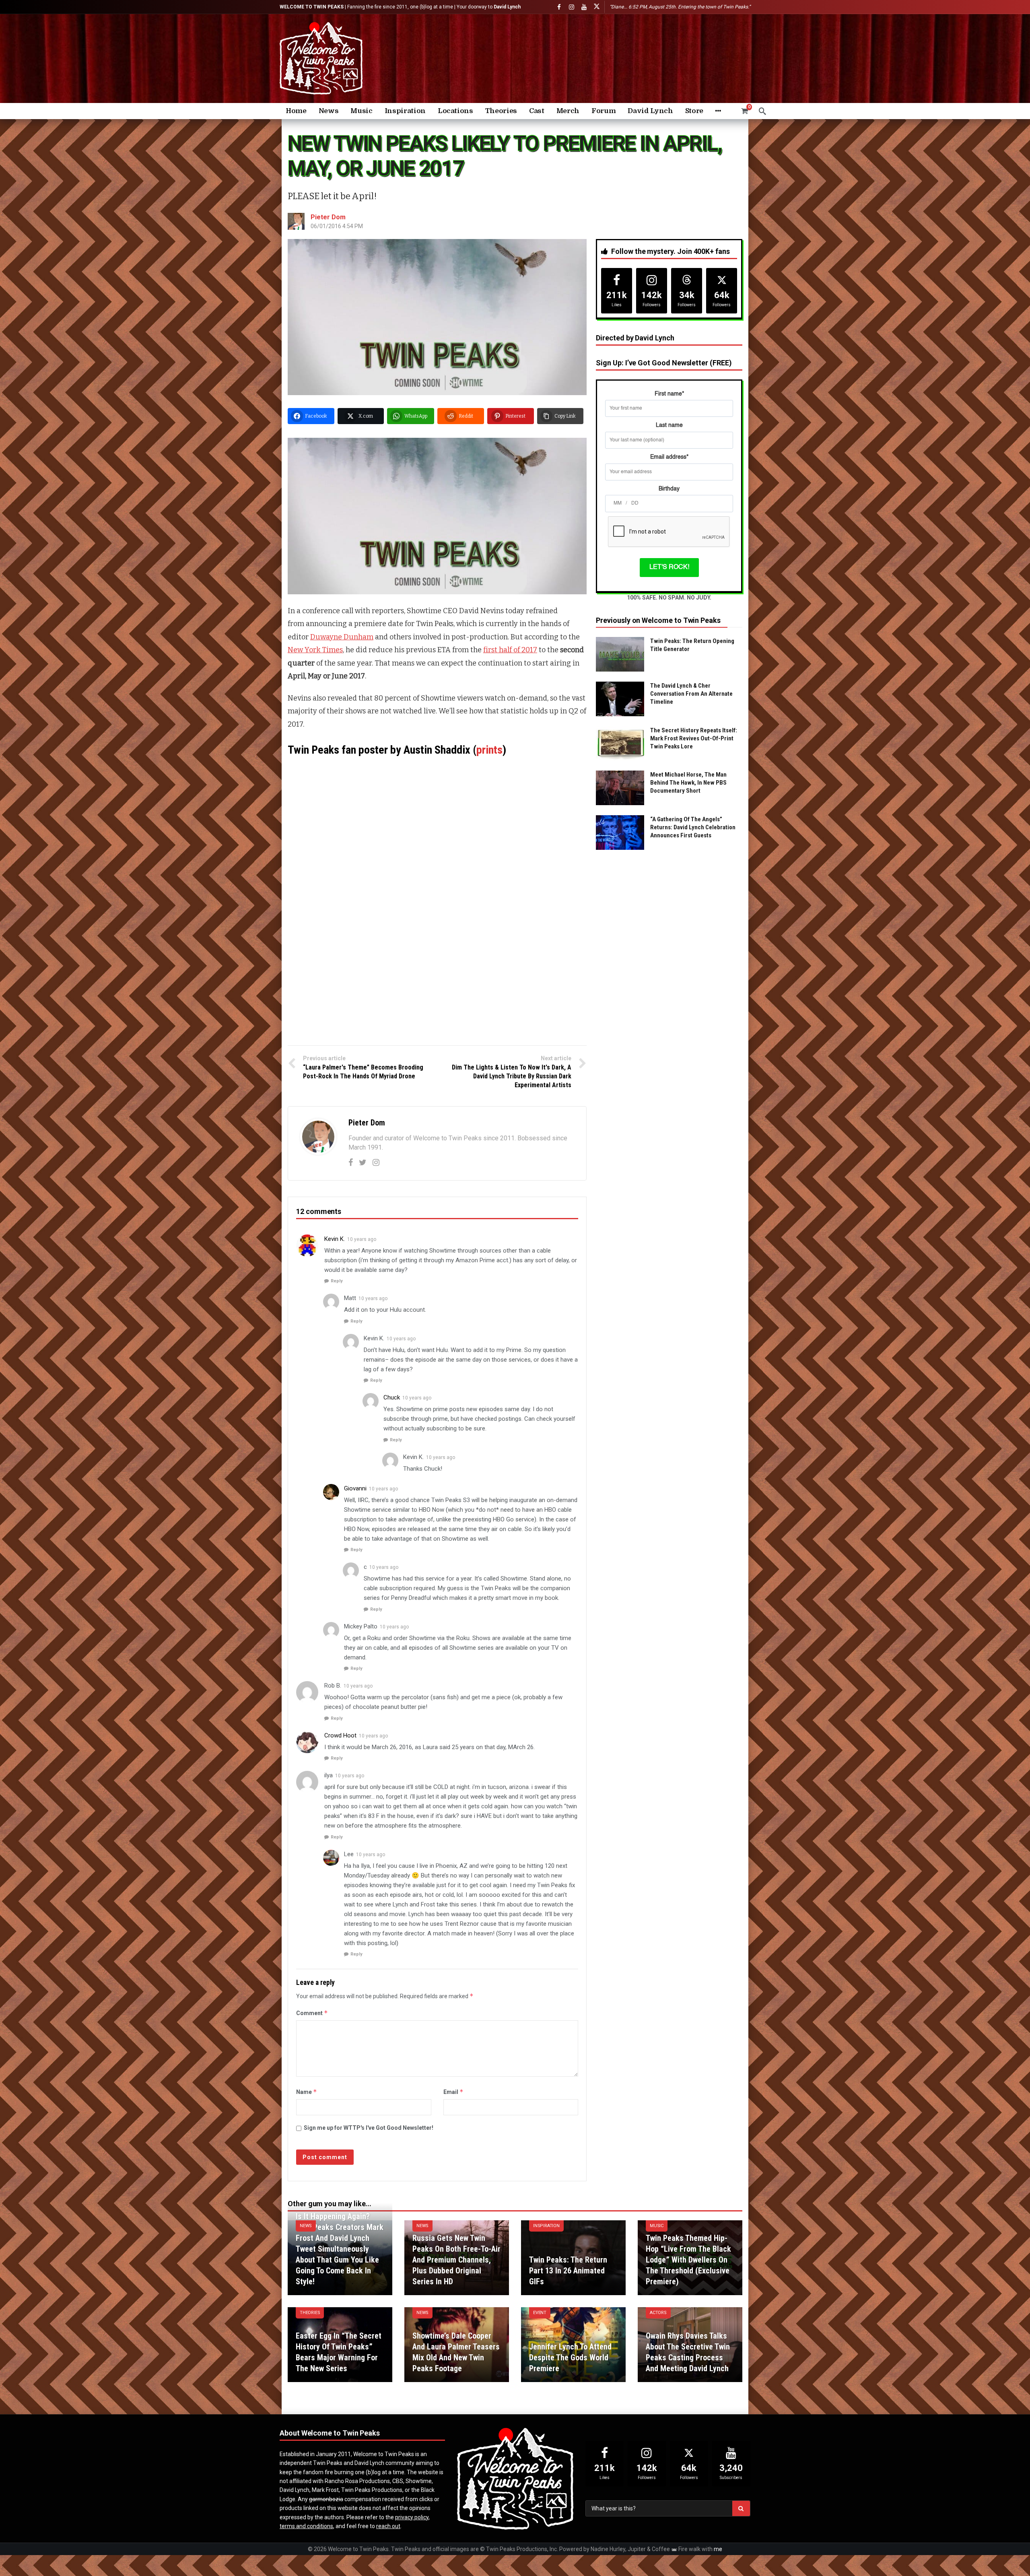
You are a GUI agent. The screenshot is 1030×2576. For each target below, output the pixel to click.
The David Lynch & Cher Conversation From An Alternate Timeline (691, 694)
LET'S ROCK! (669, 567)
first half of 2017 (510, 650)
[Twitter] (363, 1162)
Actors (658, 2313)
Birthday (669, 489)
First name (669, 394)
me (718, 2549)
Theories (310, 2313)
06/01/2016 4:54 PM (337, 226)
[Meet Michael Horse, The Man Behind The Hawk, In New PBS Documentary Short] (620, 788)
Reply (337, 1281)
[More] (718, 111)
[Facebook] (559, 7)
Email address (669, 457)
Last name (669, 425)
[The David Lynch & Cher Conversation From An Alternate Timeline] (620, 699)
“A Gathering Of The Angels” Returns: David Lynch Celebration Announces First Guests (693, 827)
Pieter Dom (328, 217)
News (306, 2226)
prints (489, 750)
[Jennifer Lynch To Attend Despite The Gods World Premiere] (573, 2345)
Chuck (392, 1397)
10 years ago (362, 1239)
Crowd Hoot (340, 1735)
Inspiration (546, 2226)
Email (453, 2092)
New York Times (315, 650)
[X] (596, 7)
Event (540, 2313)
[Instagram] (572, 7)
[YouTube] (584, 7)
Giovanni (355, 1488)
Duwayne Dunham (342, 637)
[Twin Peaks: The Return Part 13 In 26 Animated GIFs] (573, 2258)
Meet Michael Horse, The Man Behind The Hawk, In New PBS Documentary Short (688, 783)
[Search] (762, 111)
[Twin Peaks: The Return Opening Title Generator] (620, 654)
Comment (312, 2013)
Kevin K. (335, 1239)
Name (307, 2092)
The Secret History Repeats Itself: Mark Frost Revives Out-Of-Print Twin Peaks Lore (694, 738)
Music (657, 2226)
